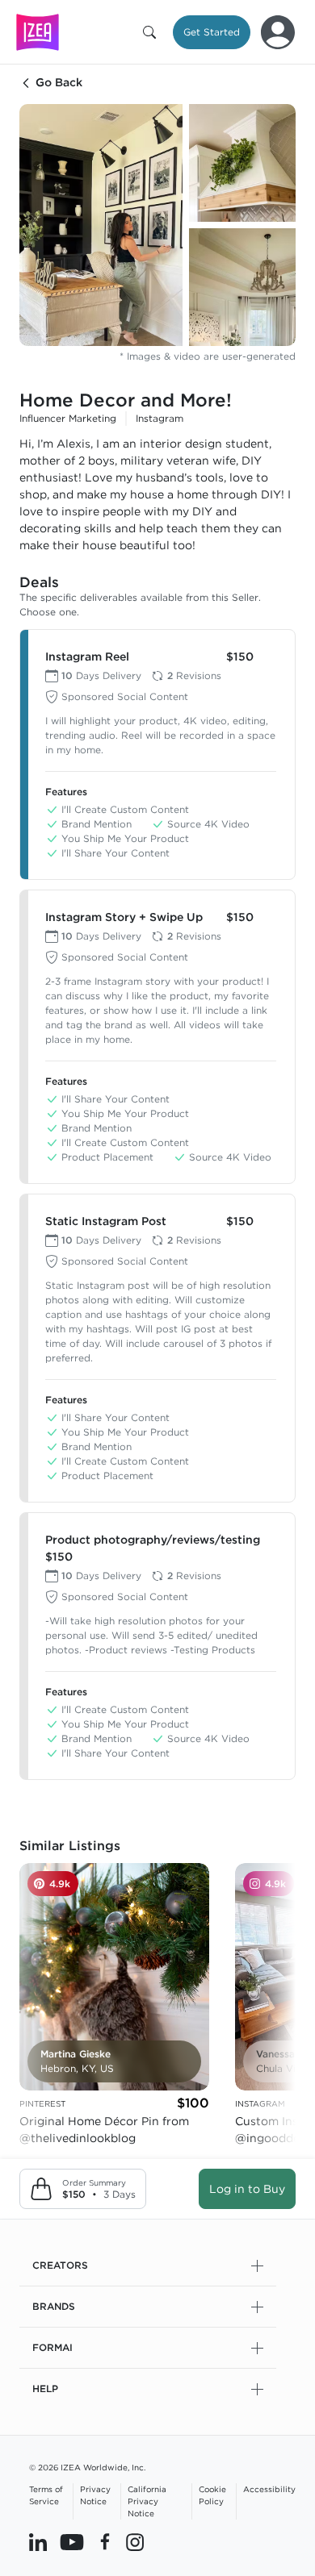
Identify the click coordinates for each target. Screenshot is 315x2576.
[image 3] (242, 287)
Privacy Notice (95, 2495)
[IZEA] (38, 32)
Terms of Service (46, 2495)
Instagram (160, 418)
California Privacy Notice (147, 2501)
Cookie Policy (212, 2495)
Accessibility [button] (269, 2489)
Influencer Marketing (68, 418)
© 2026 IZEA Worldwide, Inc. (87, 2467)
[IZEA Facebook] (105, 2541)
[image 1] (101, 225)
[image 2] (242, 163)
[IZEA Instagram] (135, 2541)
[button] (153, 32)
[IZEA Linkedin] (38, 2541)
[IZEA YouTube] (72, 2541)
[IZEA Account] (278, 32)
